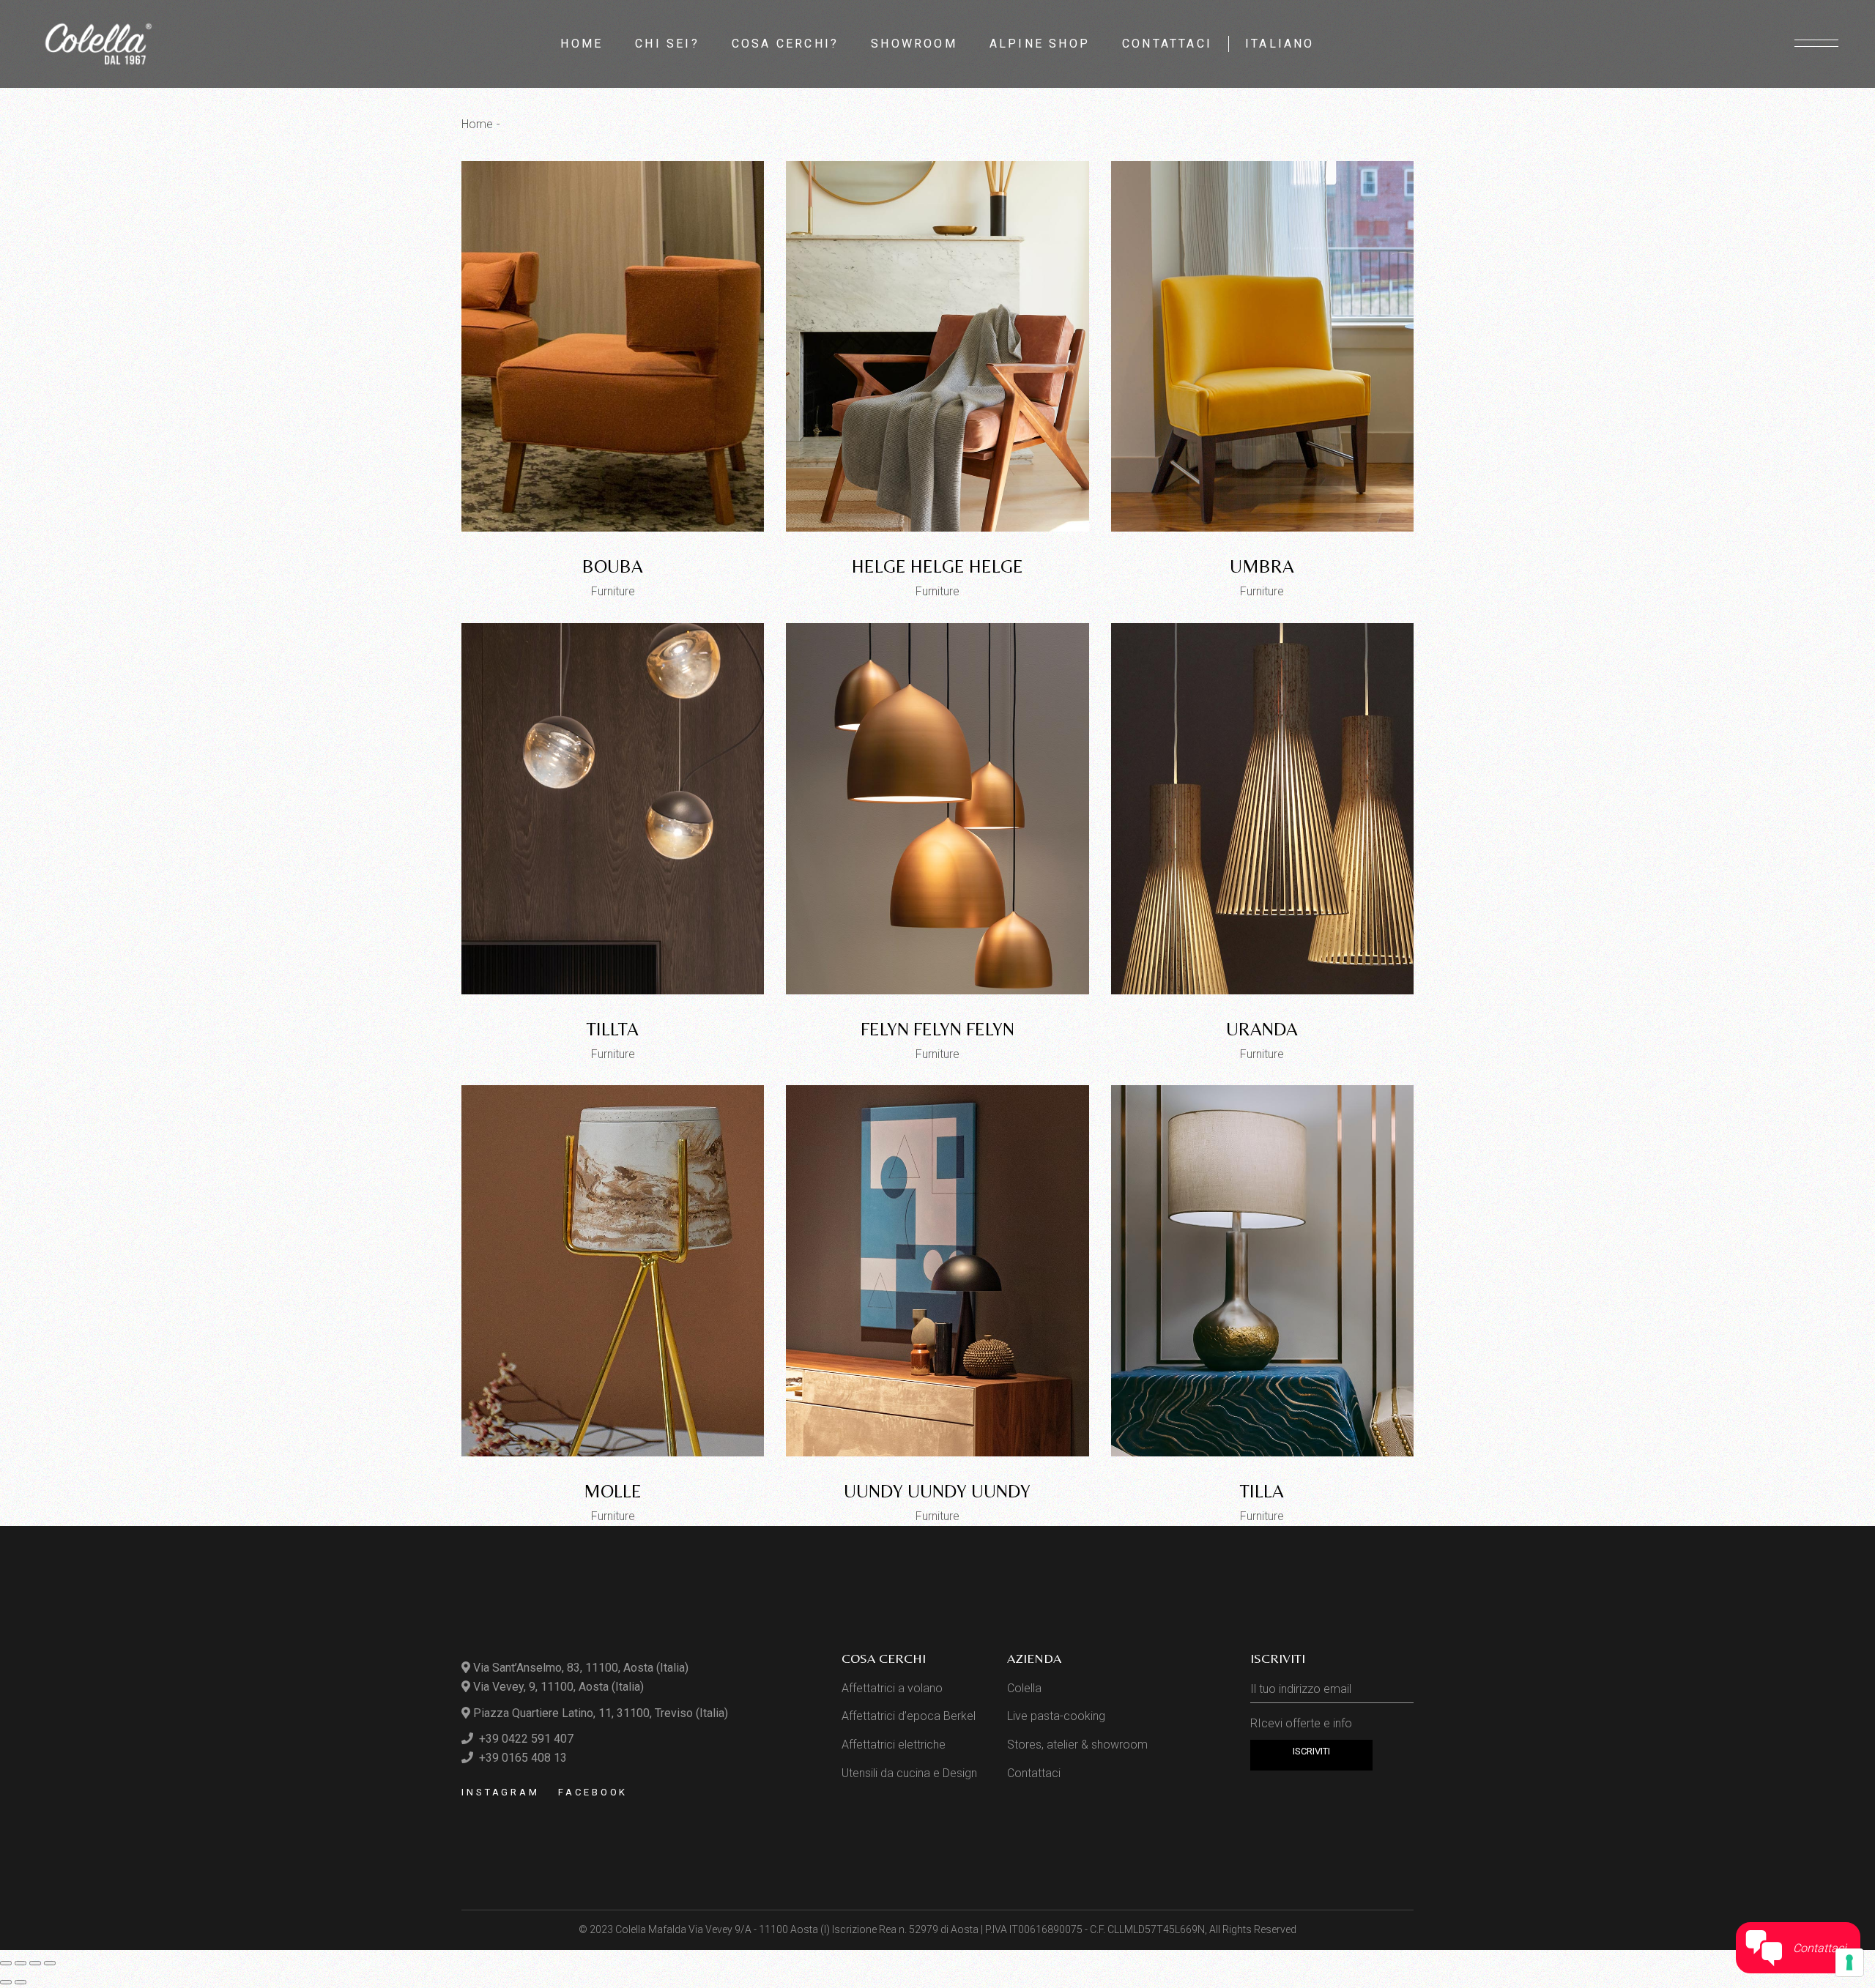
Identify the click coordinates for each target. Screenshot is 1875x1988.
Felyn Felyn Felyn (937, 1029)
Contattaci (1034, 1773)
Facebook (593, 1792)
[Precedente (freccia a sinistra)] (6, 1982)
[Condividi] (35, 1963)
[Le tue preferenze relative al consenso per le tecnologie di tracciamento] (1849, 1962)
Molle (613, 1491)
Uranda (1262, 1029)
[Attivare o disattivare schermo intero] (21, 1963)
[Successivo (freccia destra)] (21, 1982)
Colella (1024, 1688)
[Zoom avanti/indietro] (6, 1963)
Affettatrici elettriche (894, 1745)
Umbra (1262, 566)
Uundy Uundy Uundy (937, 1491)
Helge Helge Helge (937, 566)
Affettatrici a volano (892, 1688)
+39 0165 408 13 (521, 1758)
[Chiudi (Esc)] (50, 1963)
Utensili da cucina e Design (909, 1773)
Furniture (613, 591)
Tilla (1262, 1491)
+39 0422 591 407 (525, 1739)
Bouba (613, 566)
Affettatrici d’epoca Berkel (909, 1716)
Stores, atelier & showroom (1077, 1745)
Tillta (613, 1029)
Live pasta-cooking (1056, 1716)
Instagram (501, 1792)
